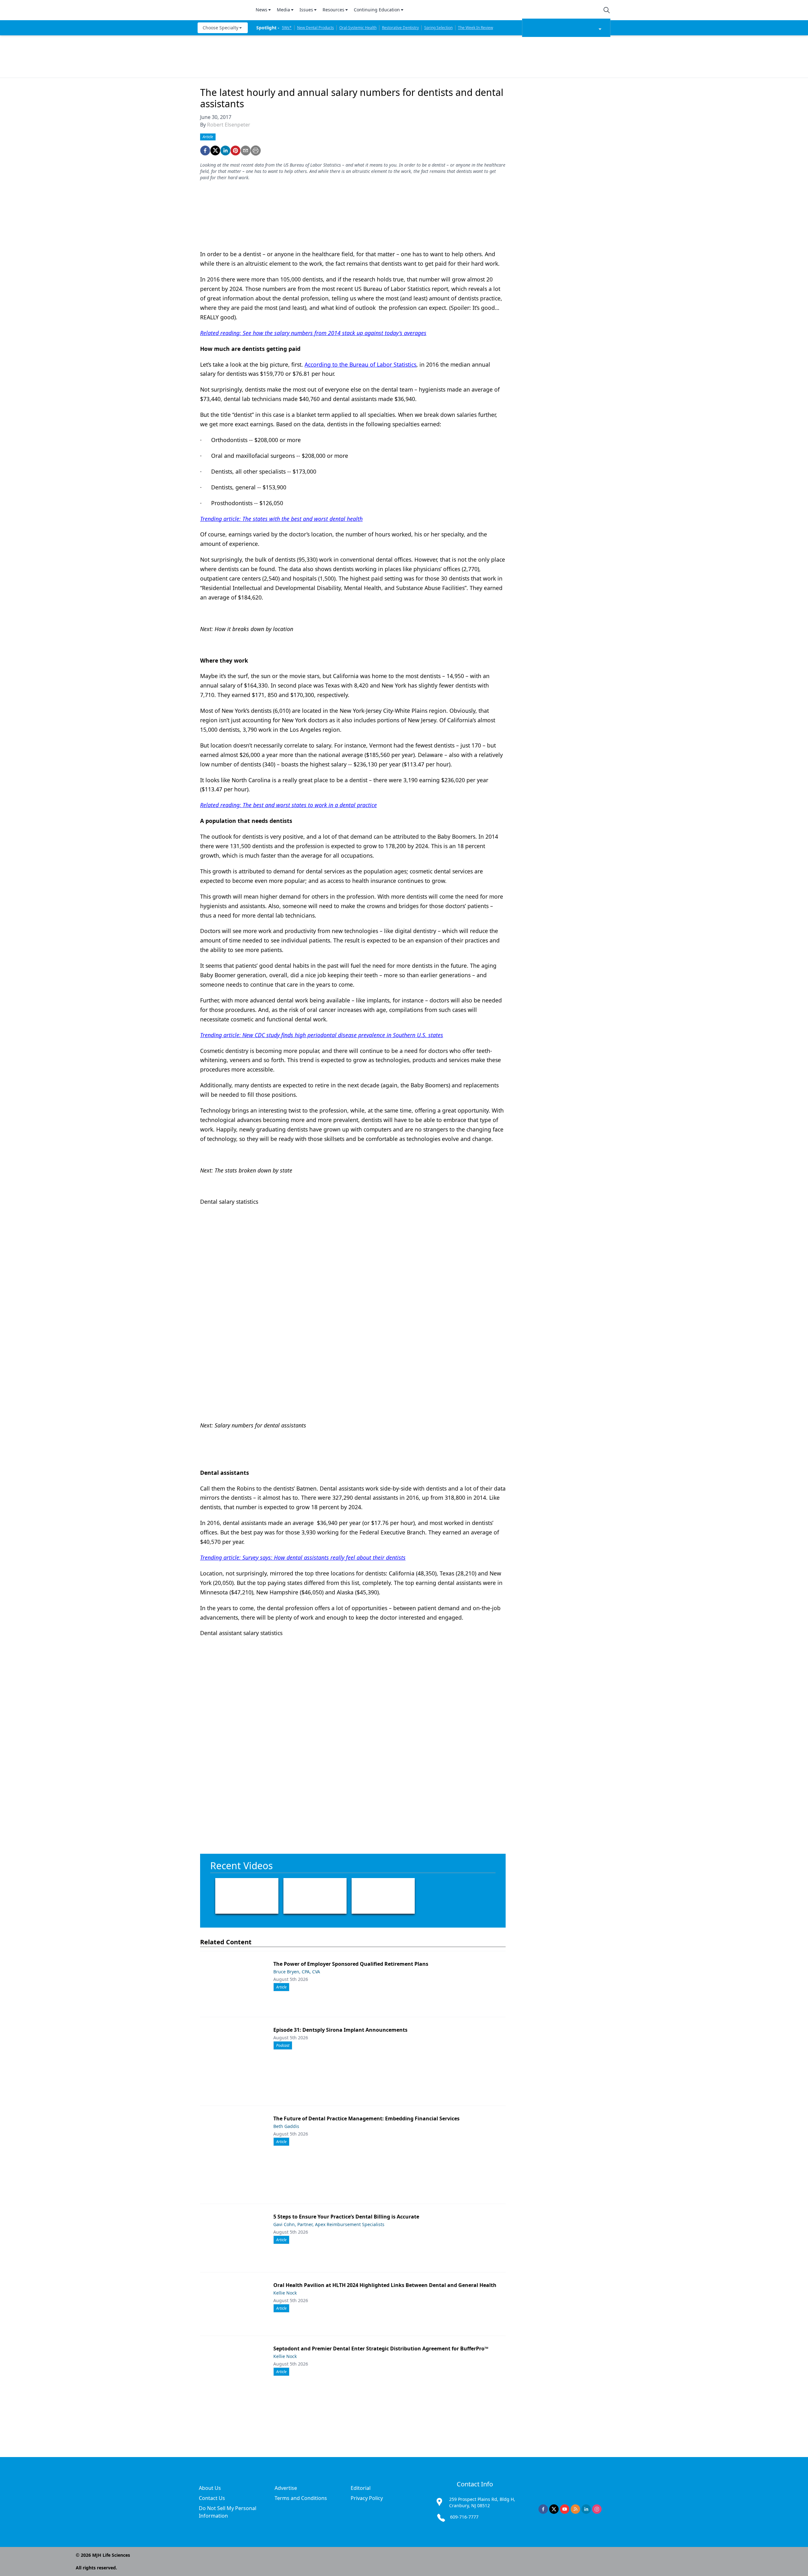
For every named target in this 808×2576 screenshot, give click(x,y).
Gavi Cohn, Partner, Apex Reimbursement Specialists (329, 2224)
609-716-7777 (464, 2517)
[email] (246, 151)
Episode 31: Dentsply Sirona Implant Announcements (340, 2030)
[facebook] (205, 151)
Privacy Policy (367, 2498)
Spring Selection (438, 28)
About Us (210, 2488)
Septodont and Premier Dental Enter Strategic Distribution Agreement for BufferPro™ (381, 2349)
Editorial (361, 2488)
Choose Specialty (220, 28)
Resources (333, 10)
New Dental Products (315, 28)
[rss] (575, 2509)
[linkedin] (225, 151)
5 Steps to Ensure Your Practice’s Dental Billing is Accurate (346, 2217)
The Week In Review (475, 28)
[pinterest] (235, 151)
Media (283, 10)
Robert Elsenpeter (229, 125)
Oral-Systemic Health (358, 28)
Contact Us (212, 2498)
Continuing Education (377, 10)
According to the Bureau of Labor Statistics (360, 364)
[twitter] (215, 151)
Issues (306, 10)
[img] (223, 10)
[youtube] (565, 2509)
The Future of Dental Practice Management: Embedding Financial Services (366, 2118)
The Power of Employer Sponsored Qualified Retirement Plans (351, 1964)
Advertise (286, 2488)
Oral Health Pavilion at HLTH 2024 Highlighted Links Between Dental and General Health (385, 2285)
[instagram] (597, 2509)
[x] (554, 2509)
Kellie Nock (285, 2293)
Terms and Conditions (301, 2498)
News (261, 10)
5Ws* (287, 28)
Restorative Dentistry (400, 28)
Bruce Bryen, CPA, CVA (297, 1972)
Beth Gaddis (286, 2126)
